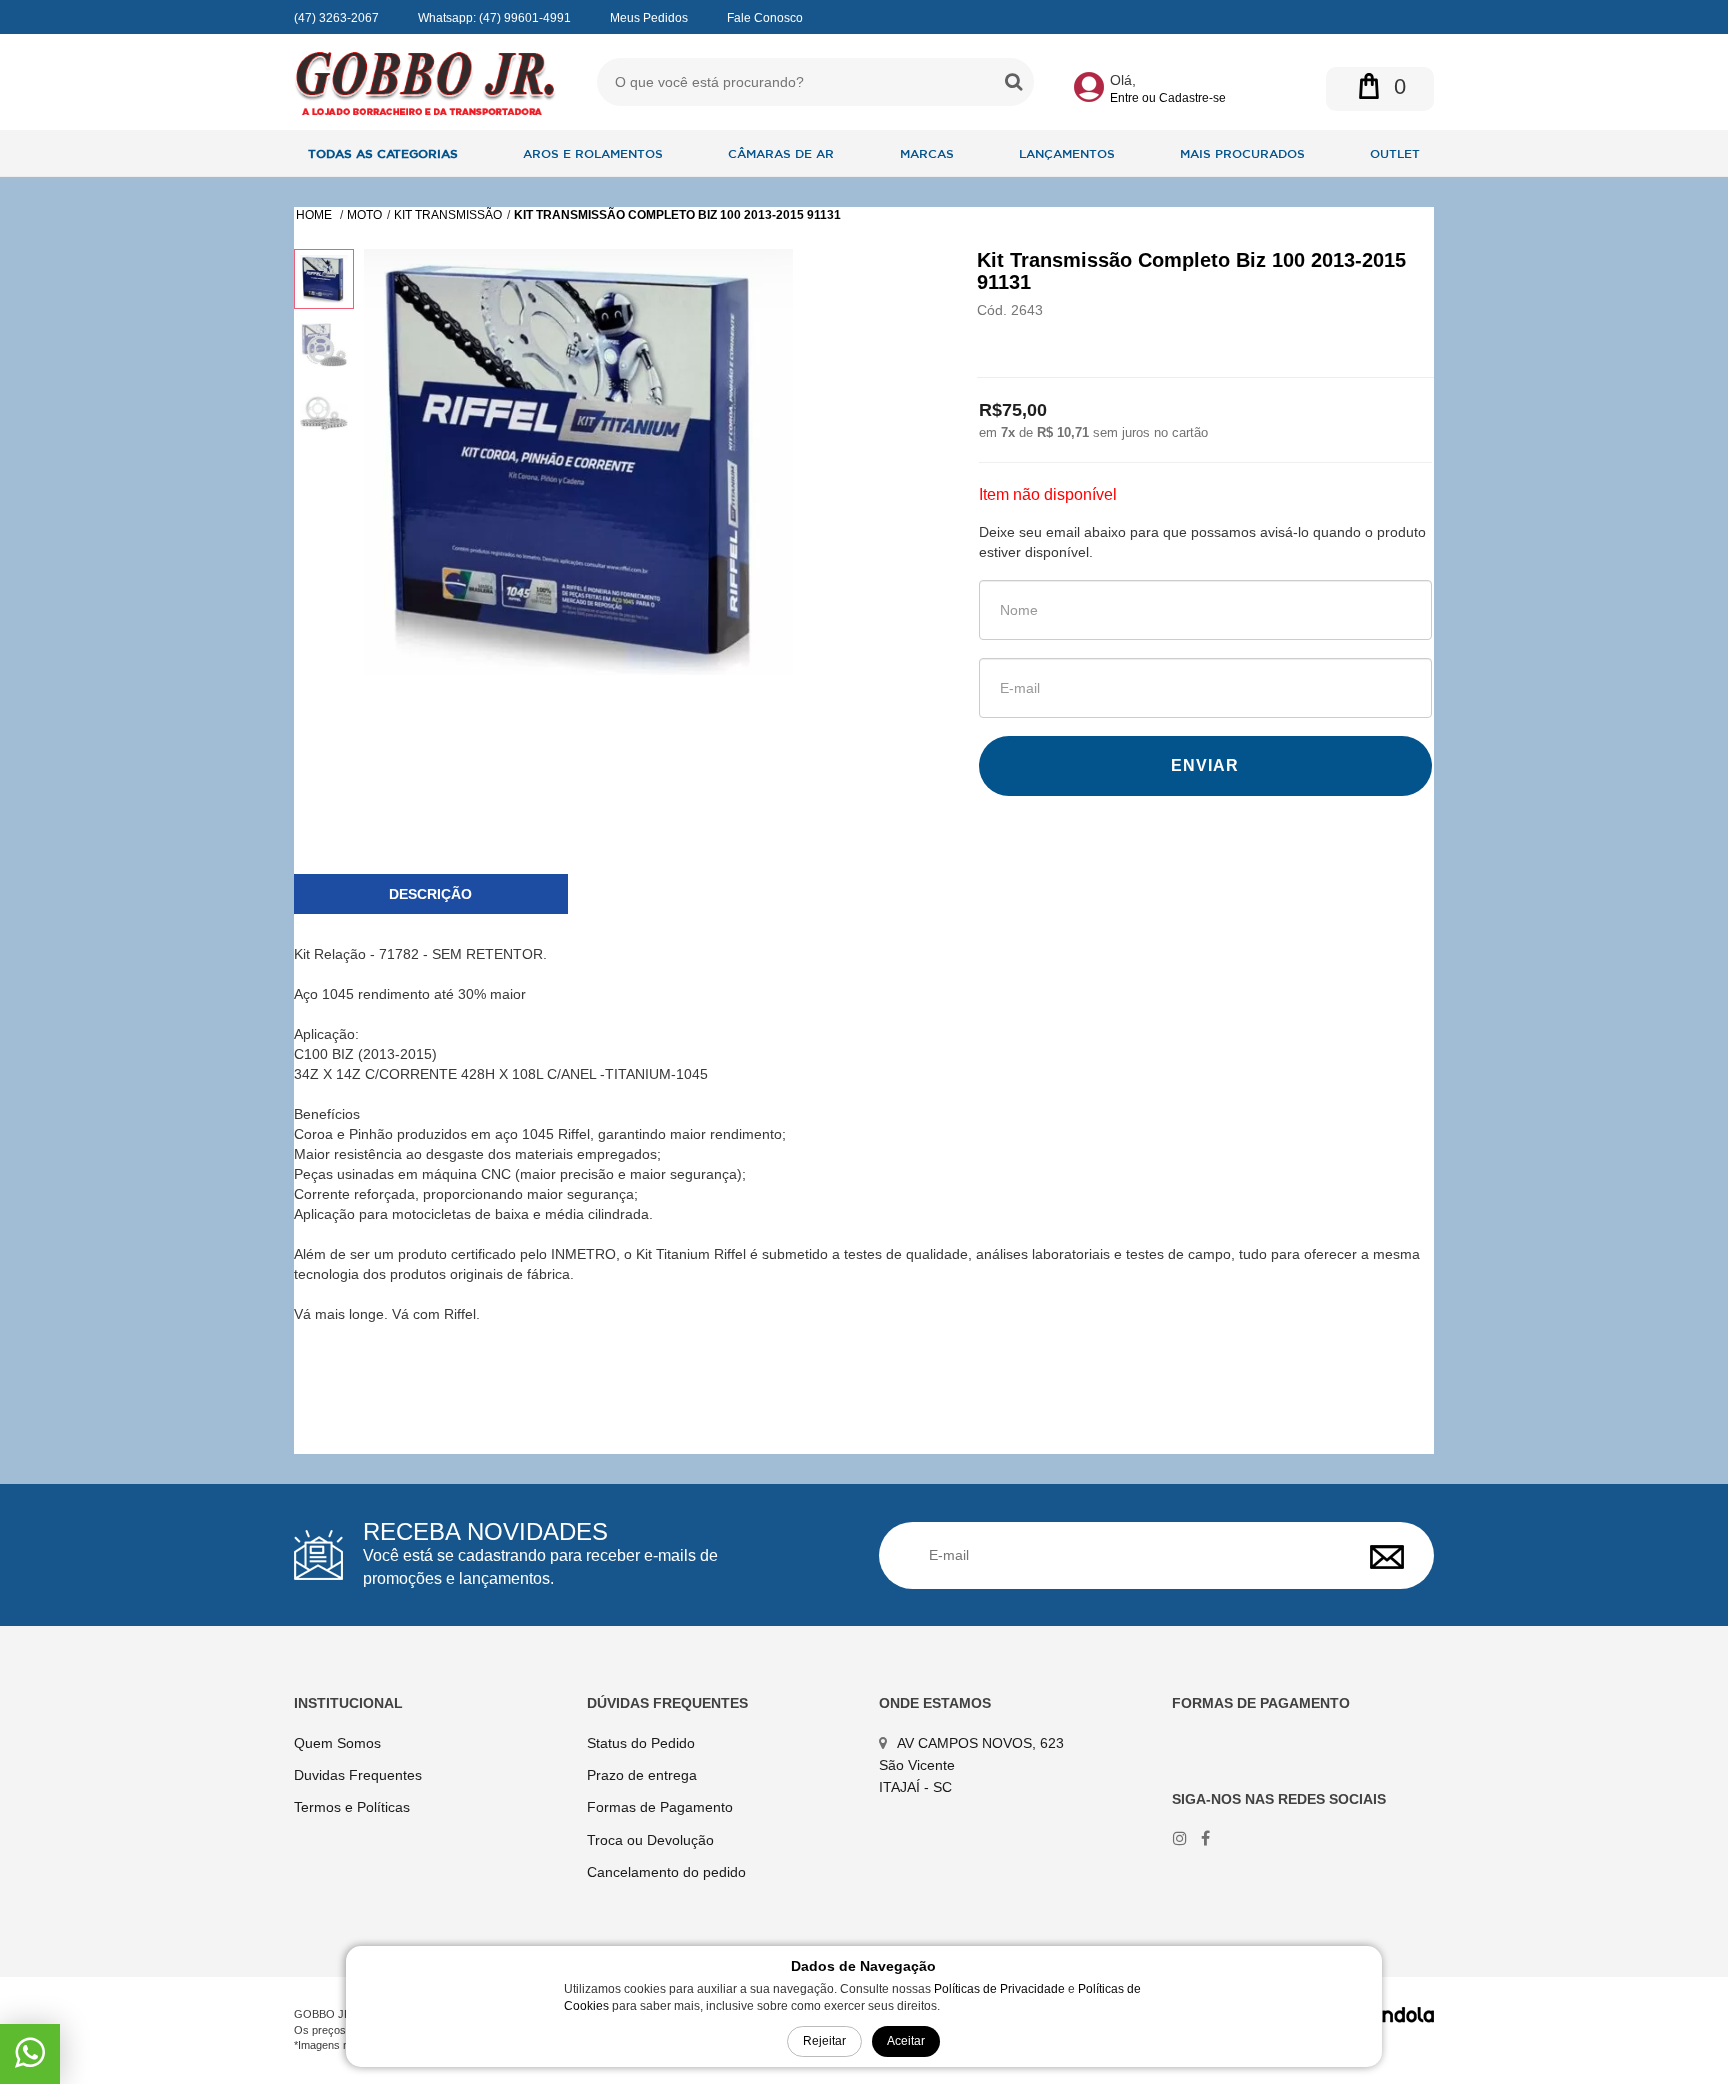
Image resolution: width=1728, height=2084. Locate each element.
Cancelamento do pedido (666, 1872)
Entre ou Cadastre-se (1168, 98)
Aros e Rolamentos (593, 153)
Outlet (1395, 153)
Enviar (1205, 765)
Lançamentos (1067, 153)
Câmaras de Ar (781, 153)
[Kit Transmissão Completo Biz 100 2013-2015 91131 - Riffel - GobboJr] (425, 82)
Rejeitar (824, 2041)
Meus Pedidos (649, 18)
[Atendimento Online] (30, 2060)
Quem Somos (337, 1743)
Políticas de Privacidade (999, 1989)
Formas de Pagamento (660, 1807)
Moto (364, 215)
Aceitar (906, 2041)
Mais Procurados (1242, 153)
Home (315, 215)
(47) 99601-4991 (525, 18)
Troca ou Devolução (650, 1840)
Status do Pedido (641, 1743)
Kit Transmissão (448, 215)
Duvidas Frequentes (358, 1775)
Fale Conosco (765, 18)
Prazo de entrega (642, 1775)
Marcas (927, 153)
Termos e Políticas (352, 1807)
